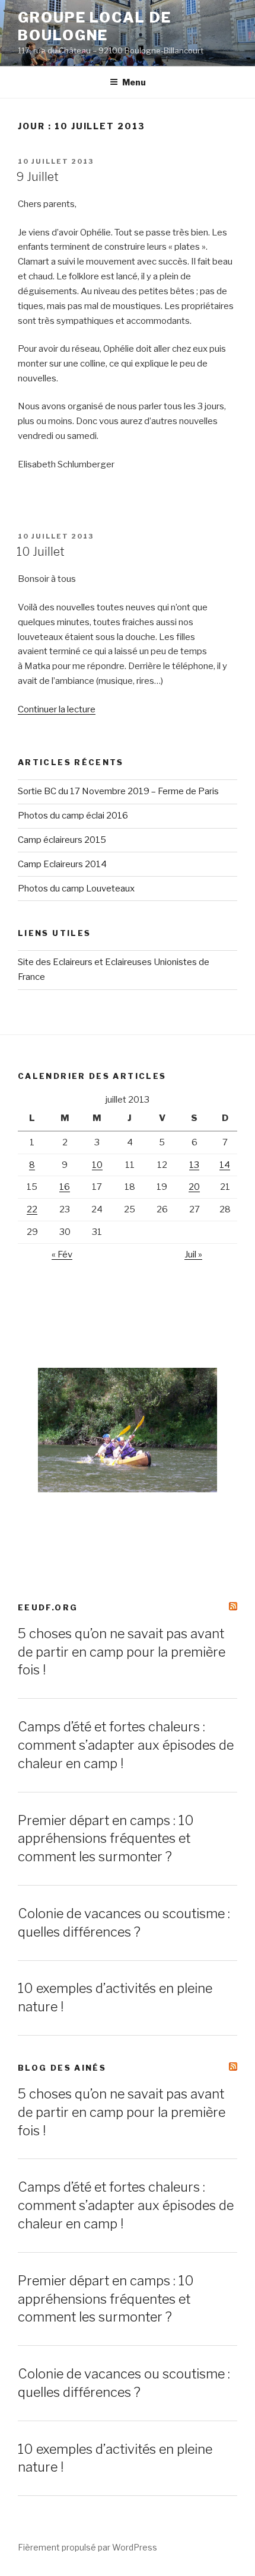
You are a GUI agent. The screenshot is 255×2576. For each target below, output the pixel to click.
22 (32, 1209)
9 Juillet (38, 177)
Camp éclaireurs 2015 (62, 840)
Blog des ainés (62, 2068)
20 (194, 1187)
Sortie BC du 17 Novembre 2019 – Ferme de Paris (118, 791)
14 (225, 1165)
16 (65, 1187)
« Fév (62, 1254)
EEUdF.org (48, 1607)
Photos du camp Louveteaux (76, 889)
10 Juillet (41, 552)
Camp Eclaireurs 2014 (62, 864)
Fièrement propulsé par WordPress (87, 2547)
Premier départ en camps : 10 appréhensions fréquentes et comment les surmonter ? (106, 1839)
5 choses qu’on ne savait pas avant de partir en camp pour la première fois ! (122, 1652)
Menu (134, 82)
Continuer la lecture (57, 709)
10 (97, 1165)
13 (194, 1165)
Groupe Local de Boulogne (95, 26)
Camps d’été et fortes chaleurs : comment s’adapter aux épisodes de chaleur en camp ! (126, 1745)
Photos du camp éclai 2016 (73, 816)
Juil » (193, 1254)
